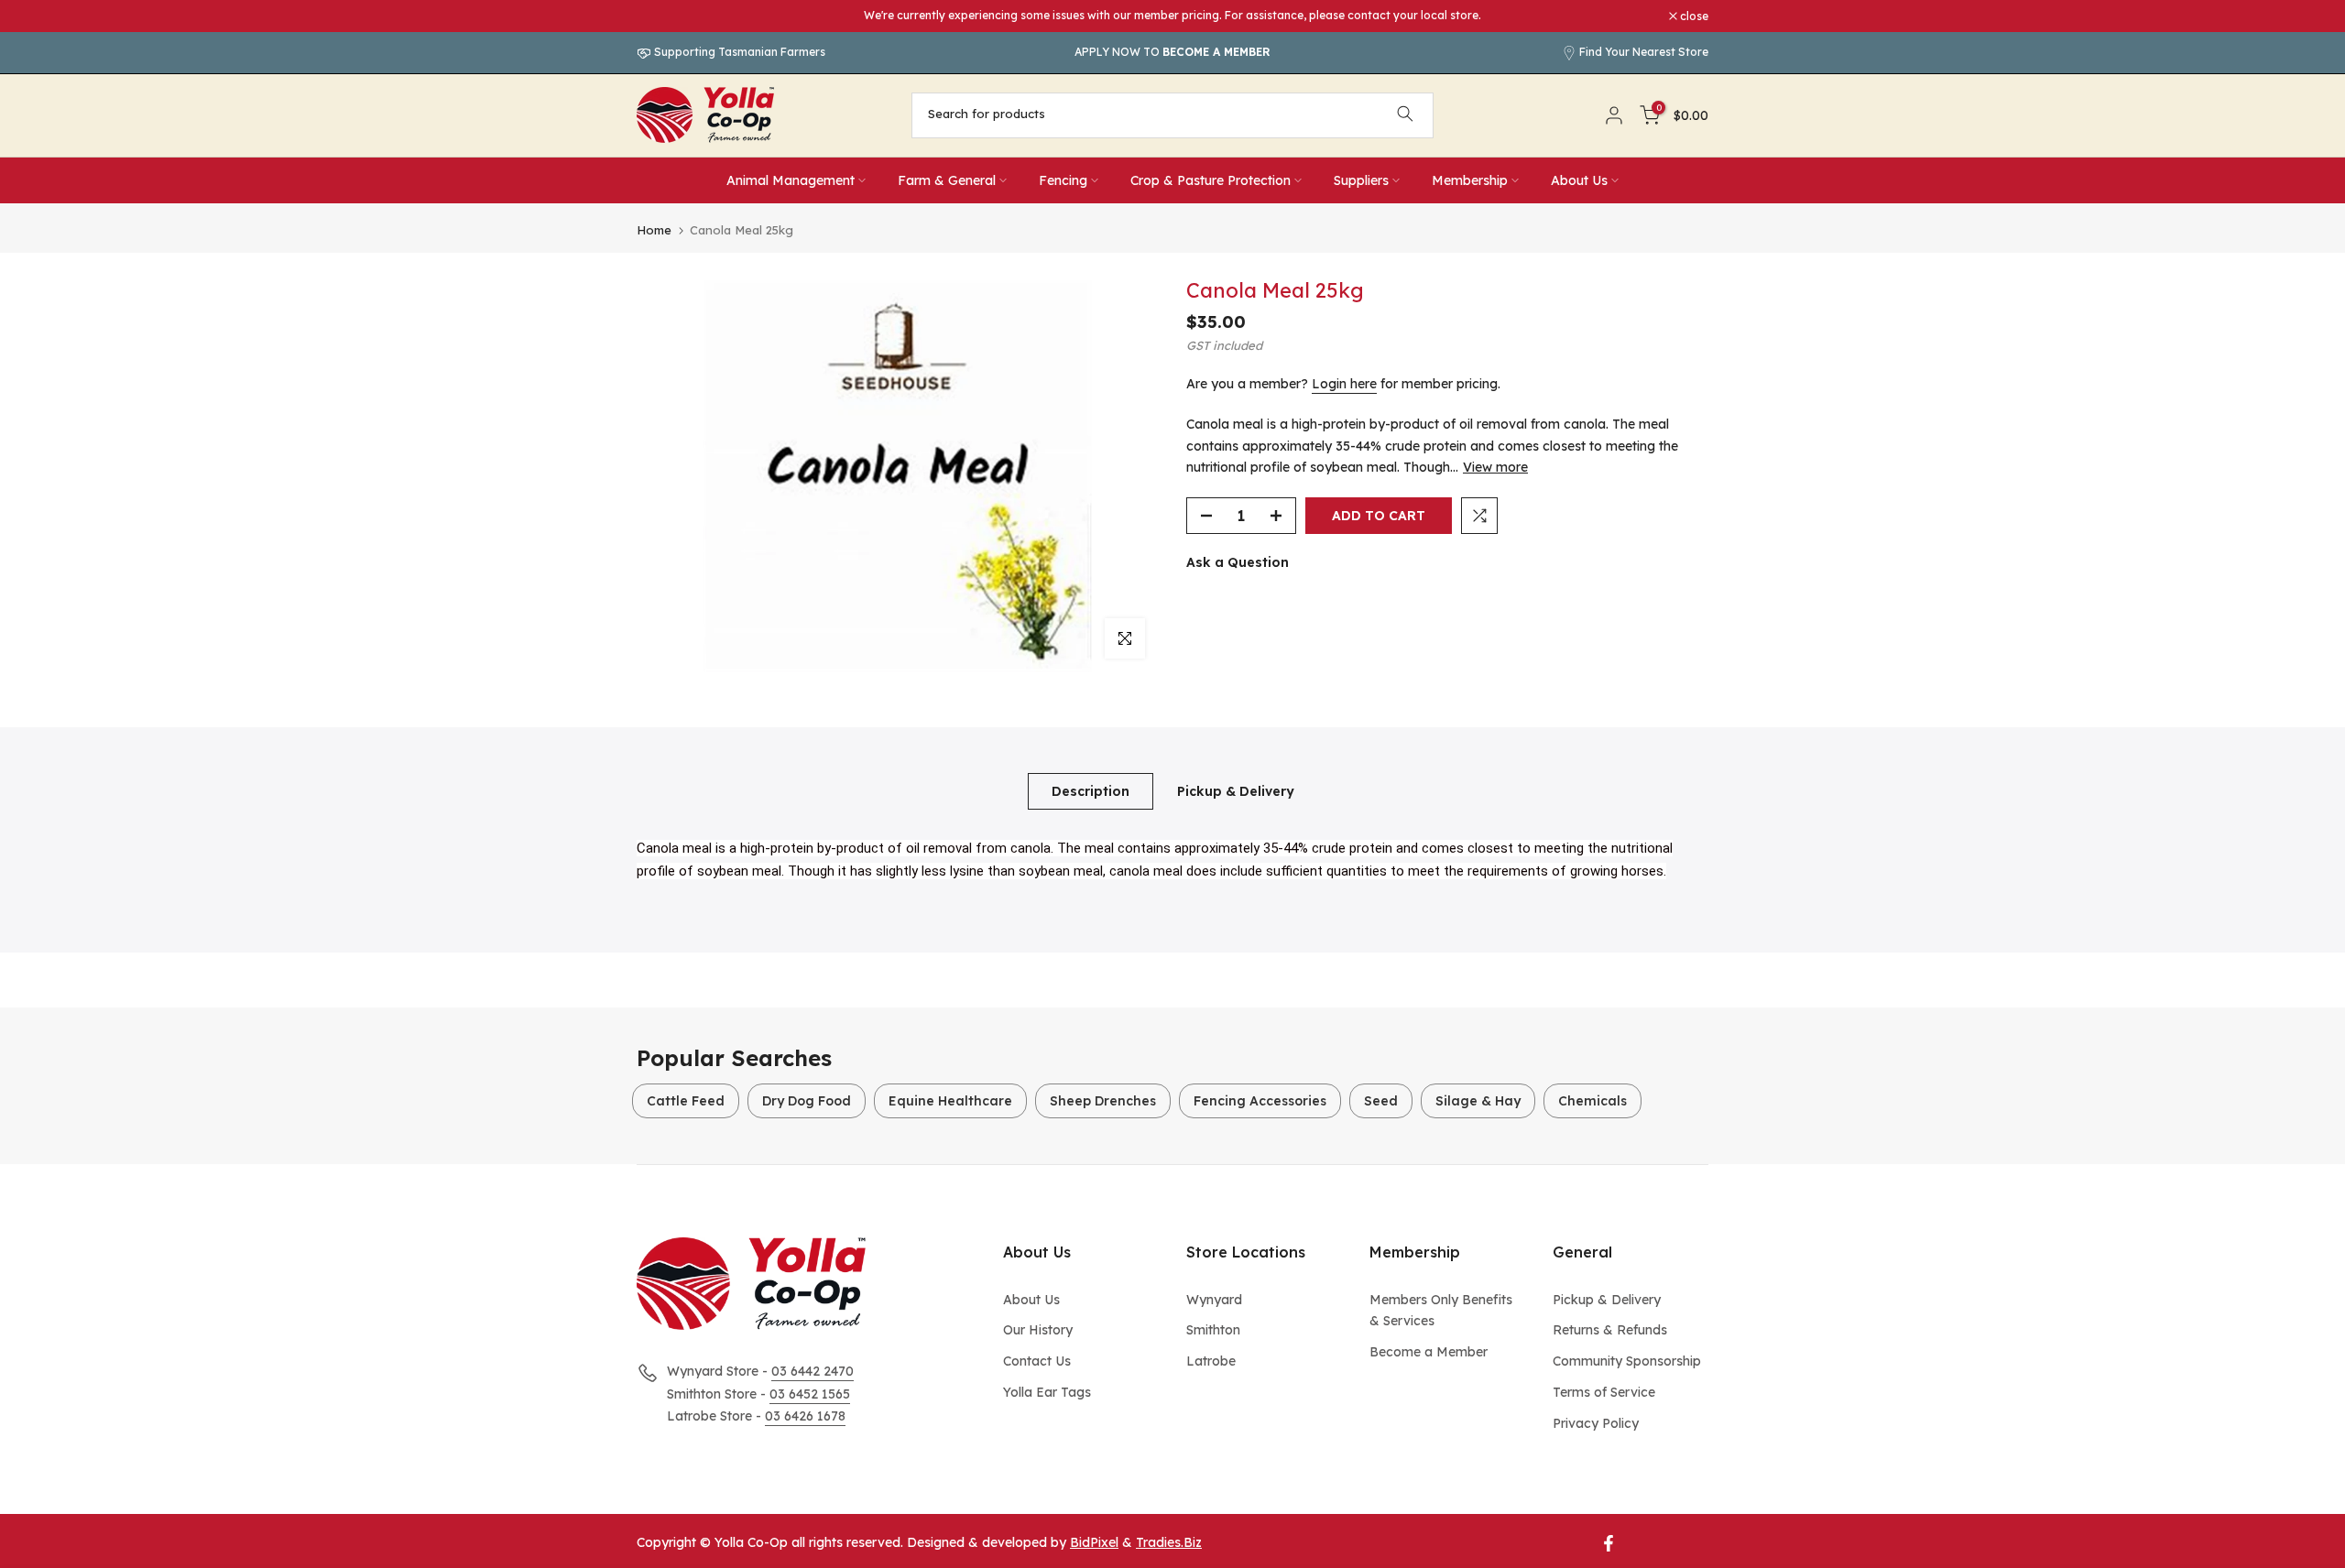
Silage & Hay (1478, 1101)
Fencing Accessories (1260, 1101)
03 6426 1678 (805, 1416)
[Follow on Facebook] (1609, 1543)
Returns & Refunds (1610, 1330)
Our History (1038, 1330)
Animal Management (791, 180)
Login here (1344, 384)
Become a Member (1429, 1352)
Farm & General (947, 180)
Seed (1381, 1101)
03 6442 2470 (813, 1371)
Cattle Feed (686, 1101)
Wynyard (1214, 1300)
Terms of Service (1604, 1392)
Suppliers (1361, 180)
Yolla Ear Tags (1047, 1392)
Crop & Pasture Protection (1211, 180)
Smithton (1213, 1330)
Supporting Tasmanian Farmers (738, 52)
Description (1091, 790)
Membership (1470, 180)
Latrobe (1211, 1361)
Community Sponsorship (1627, 1361)
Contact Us (1037, 1361)
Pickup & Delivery (1236, 790)
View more (1495, 467)
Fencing (1063, 180)
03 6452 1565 (810, 1394)
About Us (1579, 180)
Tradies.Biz (1169, 1542)
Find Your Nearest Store (1644, 52)
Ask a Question (1238, 562)
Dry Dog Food (807, 1101)
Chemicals (1592, 1101)
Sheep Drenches (1103, 1101)
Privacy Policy (1596, 1423)
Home (654, 230)
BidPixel (1094, 1542)
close (660, 16)
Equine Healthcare (950, 1101)
